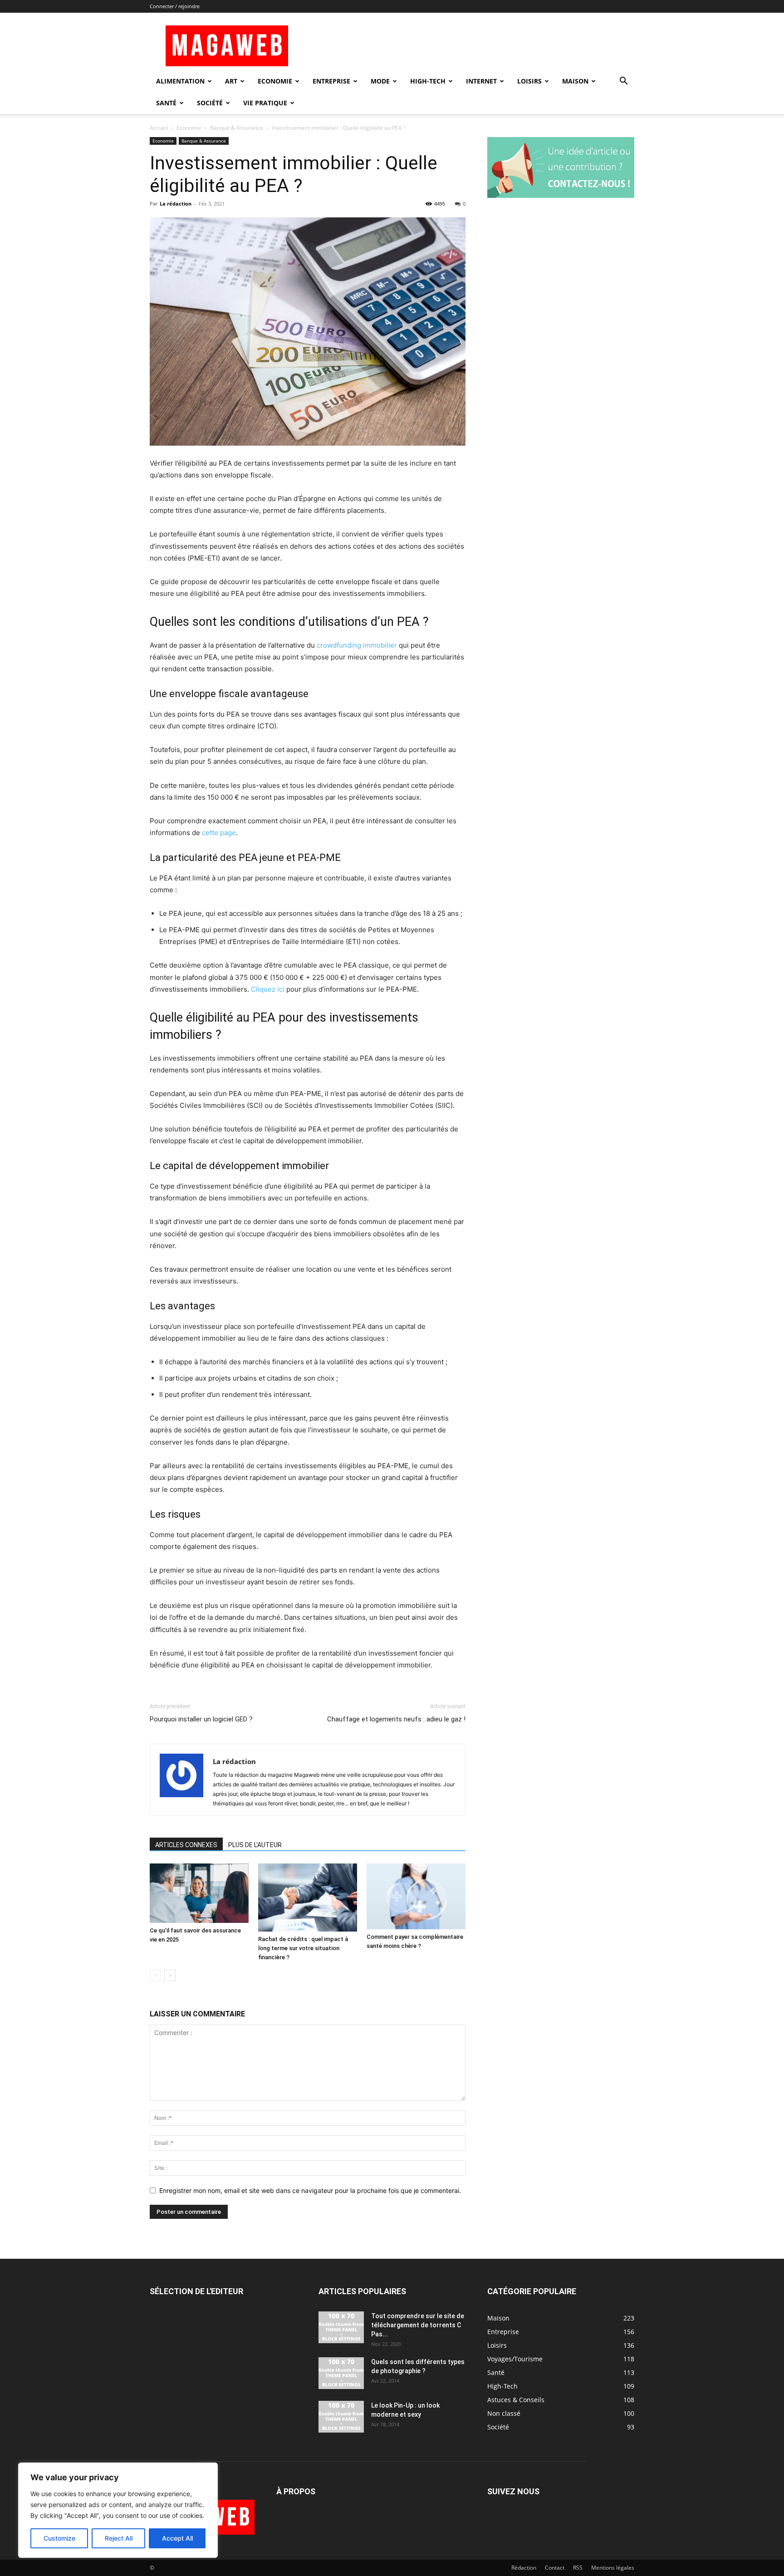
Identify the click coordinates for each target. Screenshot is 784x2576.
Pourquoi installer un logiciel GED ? (201, 1719)
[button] (623, 82)
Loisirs (529, 81)
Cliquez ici (268, 989)
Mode (380, 81)
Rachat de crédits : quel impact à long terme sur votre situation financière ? (303, 1948)
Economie (275, 81)
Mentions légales (613, 2568)
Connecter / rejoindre (175, 6)
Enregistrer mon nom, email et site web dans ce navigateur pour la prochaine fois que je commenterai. (310, 2190)
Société (210, 103)
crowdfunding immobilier (357, 645)
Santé (166, 103)
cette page (219, 833)
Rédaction (524, 2568)
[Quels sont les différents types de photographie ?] (341, 2373)
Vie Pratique (265, 103)
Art (231, 81)
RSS (578, 2568)
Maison (575, 81)
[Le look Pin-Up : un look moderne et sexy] (341, 2417)
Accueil (159, 128)
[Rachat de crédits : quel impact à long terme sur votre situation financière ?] (308, 1898)
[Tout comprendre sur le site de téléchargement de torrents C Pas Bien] (341, 2327)
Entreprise (331, 81)
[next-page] (170, 1975)
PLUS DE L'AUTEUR (255, 1845)
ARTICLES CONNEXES (186, 1845)
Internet (481, 81)
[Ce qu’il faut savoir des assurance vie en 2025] (199, 1893)
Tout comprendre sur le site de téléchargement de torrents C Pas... (418, 2325)
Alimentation (180, 81)
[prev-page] (155, 1975)
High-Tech (428, 81)
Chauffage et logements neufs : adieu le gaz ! (396, 1719)
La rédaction (176, 204)
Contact (555, 2568)
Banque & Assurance (237, 128)
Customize (59, 2538)
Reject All (119, 2538)
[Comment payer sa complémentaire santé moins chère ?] (416, 1896)
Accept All (177, 2538)
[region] (118, 2510)
